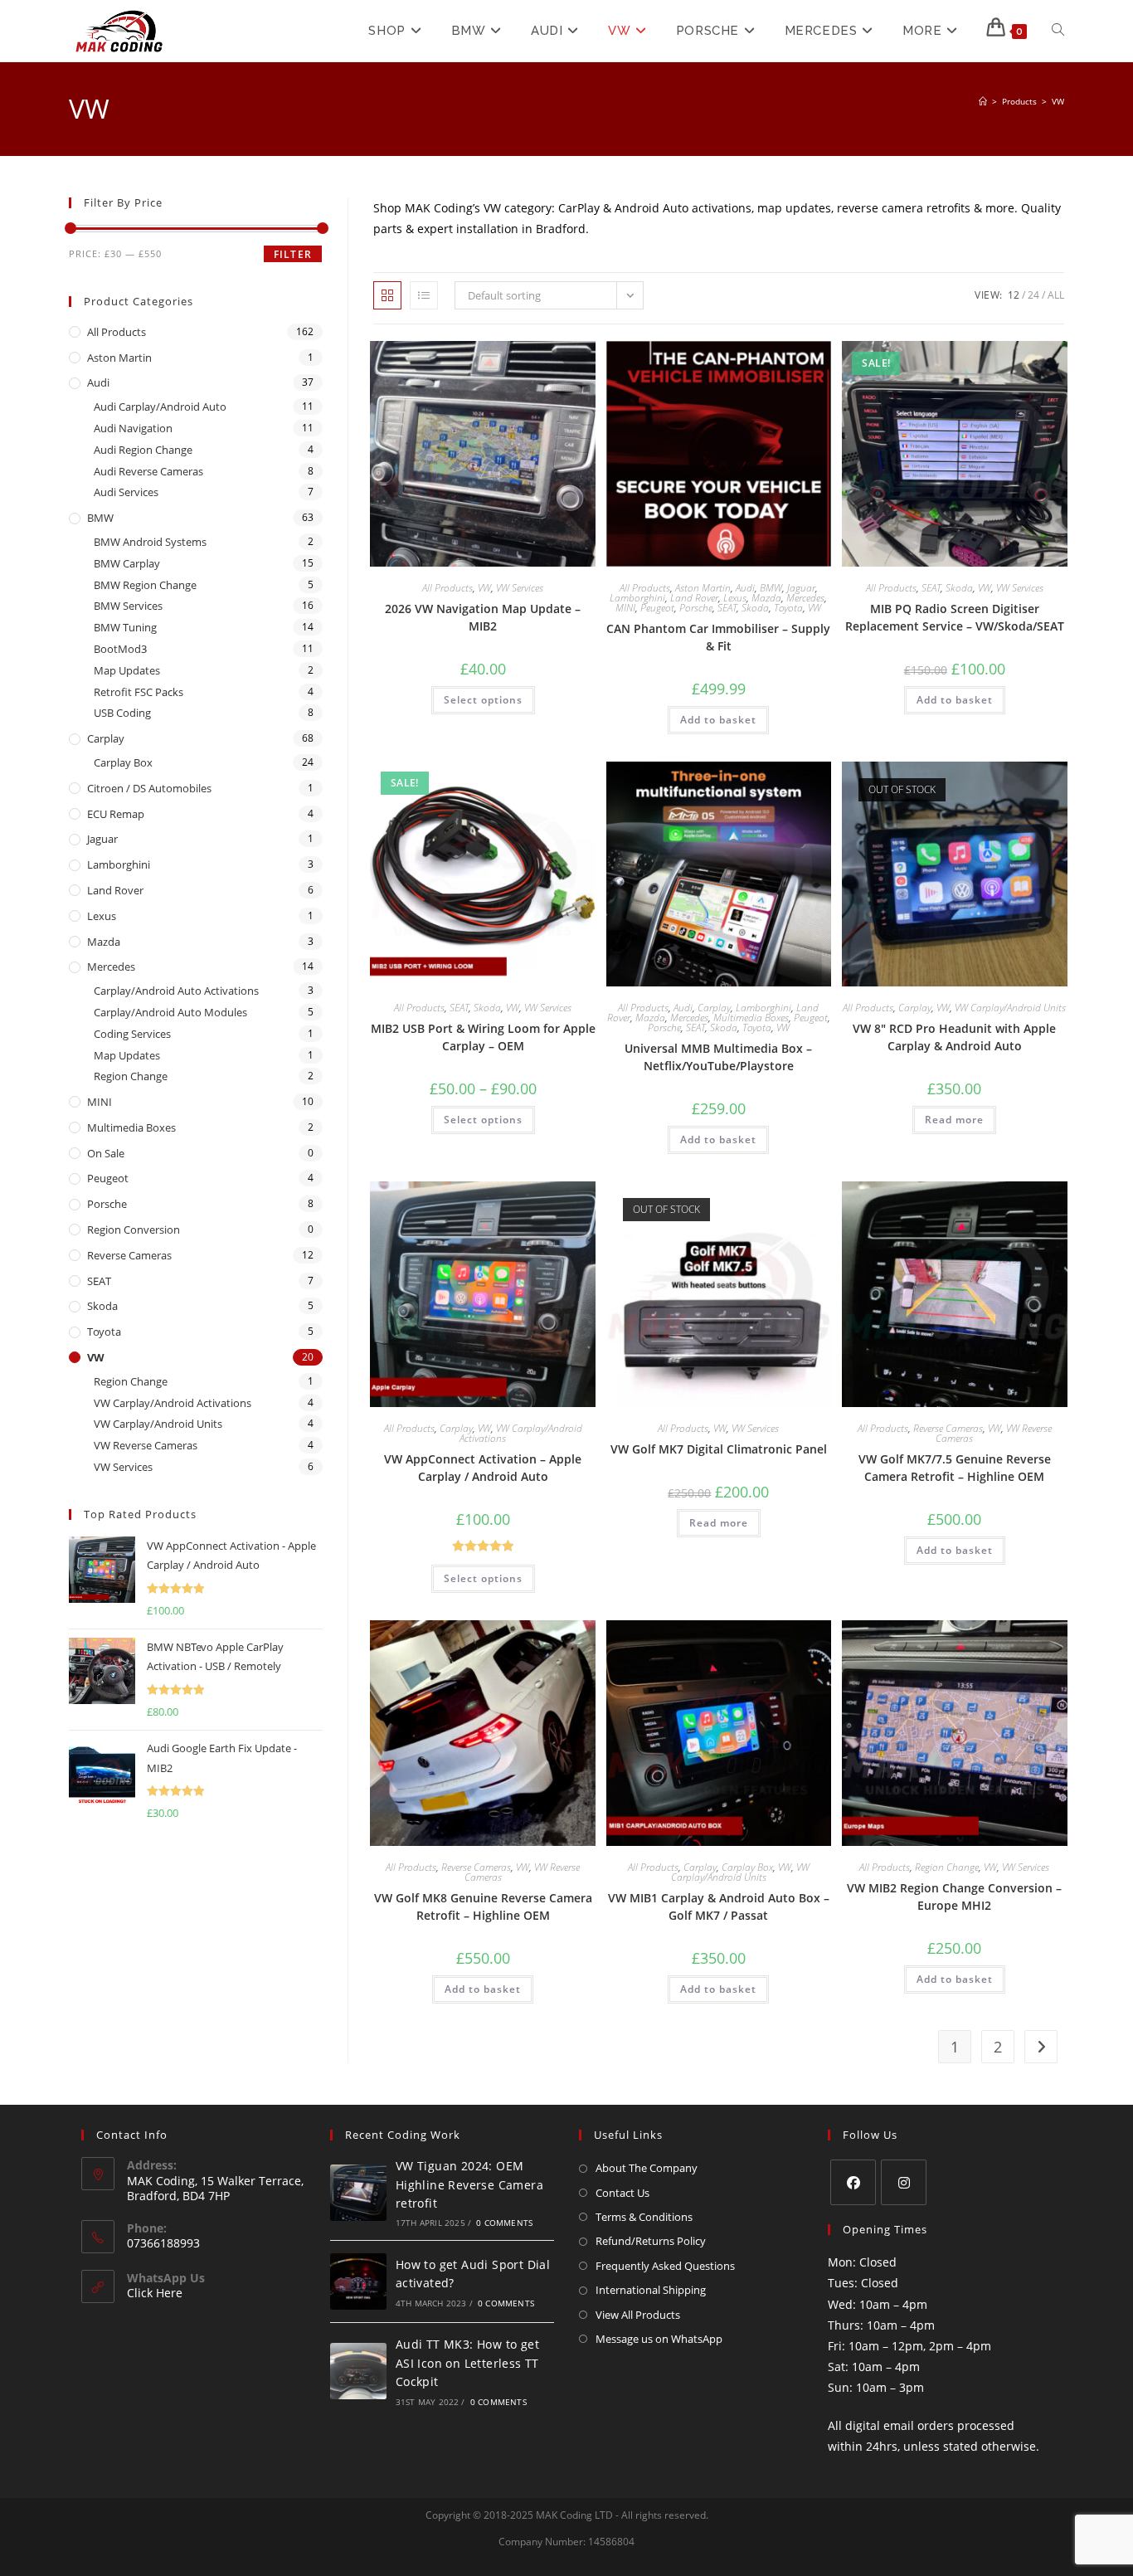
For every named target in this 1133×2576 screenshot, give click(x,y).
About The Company (647, 2168)
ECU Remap (116, 814)
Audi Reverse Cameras (148, 471)
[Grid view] (387, 295)
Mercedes (805, 598)
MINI (625, 608)
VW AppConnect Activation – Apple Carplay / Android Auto (483, 1468)
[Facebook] (853, 2182)
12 (1014, 295)
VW (1058, 101)
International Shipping (651, 2290)
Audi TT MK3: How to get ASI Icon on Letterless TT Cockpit (467, 2363)
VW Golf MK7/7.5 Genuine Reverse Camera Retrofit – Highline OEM (955, 1468)
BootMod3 (120, 649)
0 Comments (504, 2223)
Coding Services (132, 1034)
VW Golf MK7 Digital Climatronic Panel (719, 1449)
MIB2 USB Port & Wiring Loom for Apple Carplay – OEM (483, 1037)
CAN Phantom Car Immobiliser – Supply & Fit (718, 637)
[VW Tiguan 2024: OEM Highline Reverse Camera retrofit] (358, 2193)
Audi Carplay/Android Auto (160, 407)
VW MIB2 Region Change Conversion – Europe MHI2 (954, 1897)
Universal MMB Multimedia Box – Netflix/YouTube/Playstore (718, 1057)
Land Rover (694, 598)
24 (1033, 295)
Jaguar (801, 588)
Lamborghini (637, 598)
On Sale (106, 1153)
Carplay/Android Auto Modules (170, 1012)
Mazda (766, 598)
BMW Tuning (125, 627)
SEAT (727, 608)
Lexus (735, 598)
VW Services (520, 588)
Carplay (714, 1008)
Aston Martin (703, 588)
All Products (447, 588)
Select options (483, 700)
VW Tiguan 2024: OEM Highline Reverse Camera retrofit (469, 2184)
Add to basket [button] (718, 720)
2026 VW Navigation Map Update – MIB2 (483, 617)
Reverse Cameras (948, 1428)
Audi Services (126, 492)
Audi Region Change (143, 450)
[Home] (983, 101)
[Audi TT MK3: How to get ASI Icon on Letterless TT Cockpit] (358, 2371)
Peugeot (657, 608)
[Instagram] (904, 2182)
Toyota (788, 608)
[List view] (424, 295)
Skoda (755, 608)
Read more (954, 1120)
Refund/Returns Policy (651, 2241)
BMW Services (128, 606)
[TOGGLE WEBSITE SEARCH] (1058, 31)
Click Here (155, 2293)
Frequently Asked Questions (665, 2266)
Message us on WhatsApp (659, 2339)
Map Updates (127, 670)
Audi (745, 588)
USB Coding (122, 713)
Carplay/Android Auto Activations (176, 991)
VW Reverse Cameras (146, 1445)
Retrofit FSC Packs (139, 692)
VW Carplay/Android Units (1010, 1008)
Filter (293, 254)
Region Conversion (134, 1230)
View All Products (638, 2315)
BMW (771, 588)
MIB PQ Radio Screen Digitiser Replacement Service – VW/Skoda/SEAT (955, 617)
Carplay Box (747, 1867)
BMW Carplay (127, 563)
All (1056, 295)
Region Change (947, 1867)
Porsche (696, 608)
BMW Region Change (145, 585)
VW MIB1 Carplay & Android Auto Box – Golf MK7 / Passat (719, 1906)
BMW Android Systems (150, 542)
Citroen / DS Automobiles (149, 788)
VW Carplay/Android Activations (521, 1433)
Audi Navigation (133, 428)
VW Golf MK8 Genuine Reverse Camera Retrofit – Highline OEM (483, 1906)
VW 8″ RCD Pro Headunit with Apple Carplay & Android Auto (954, 1037)
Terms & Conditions (644, 2217)
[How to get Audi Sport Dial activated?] (358, 2281)
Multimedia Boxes (751, 1018)
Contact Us (622, 2193)
